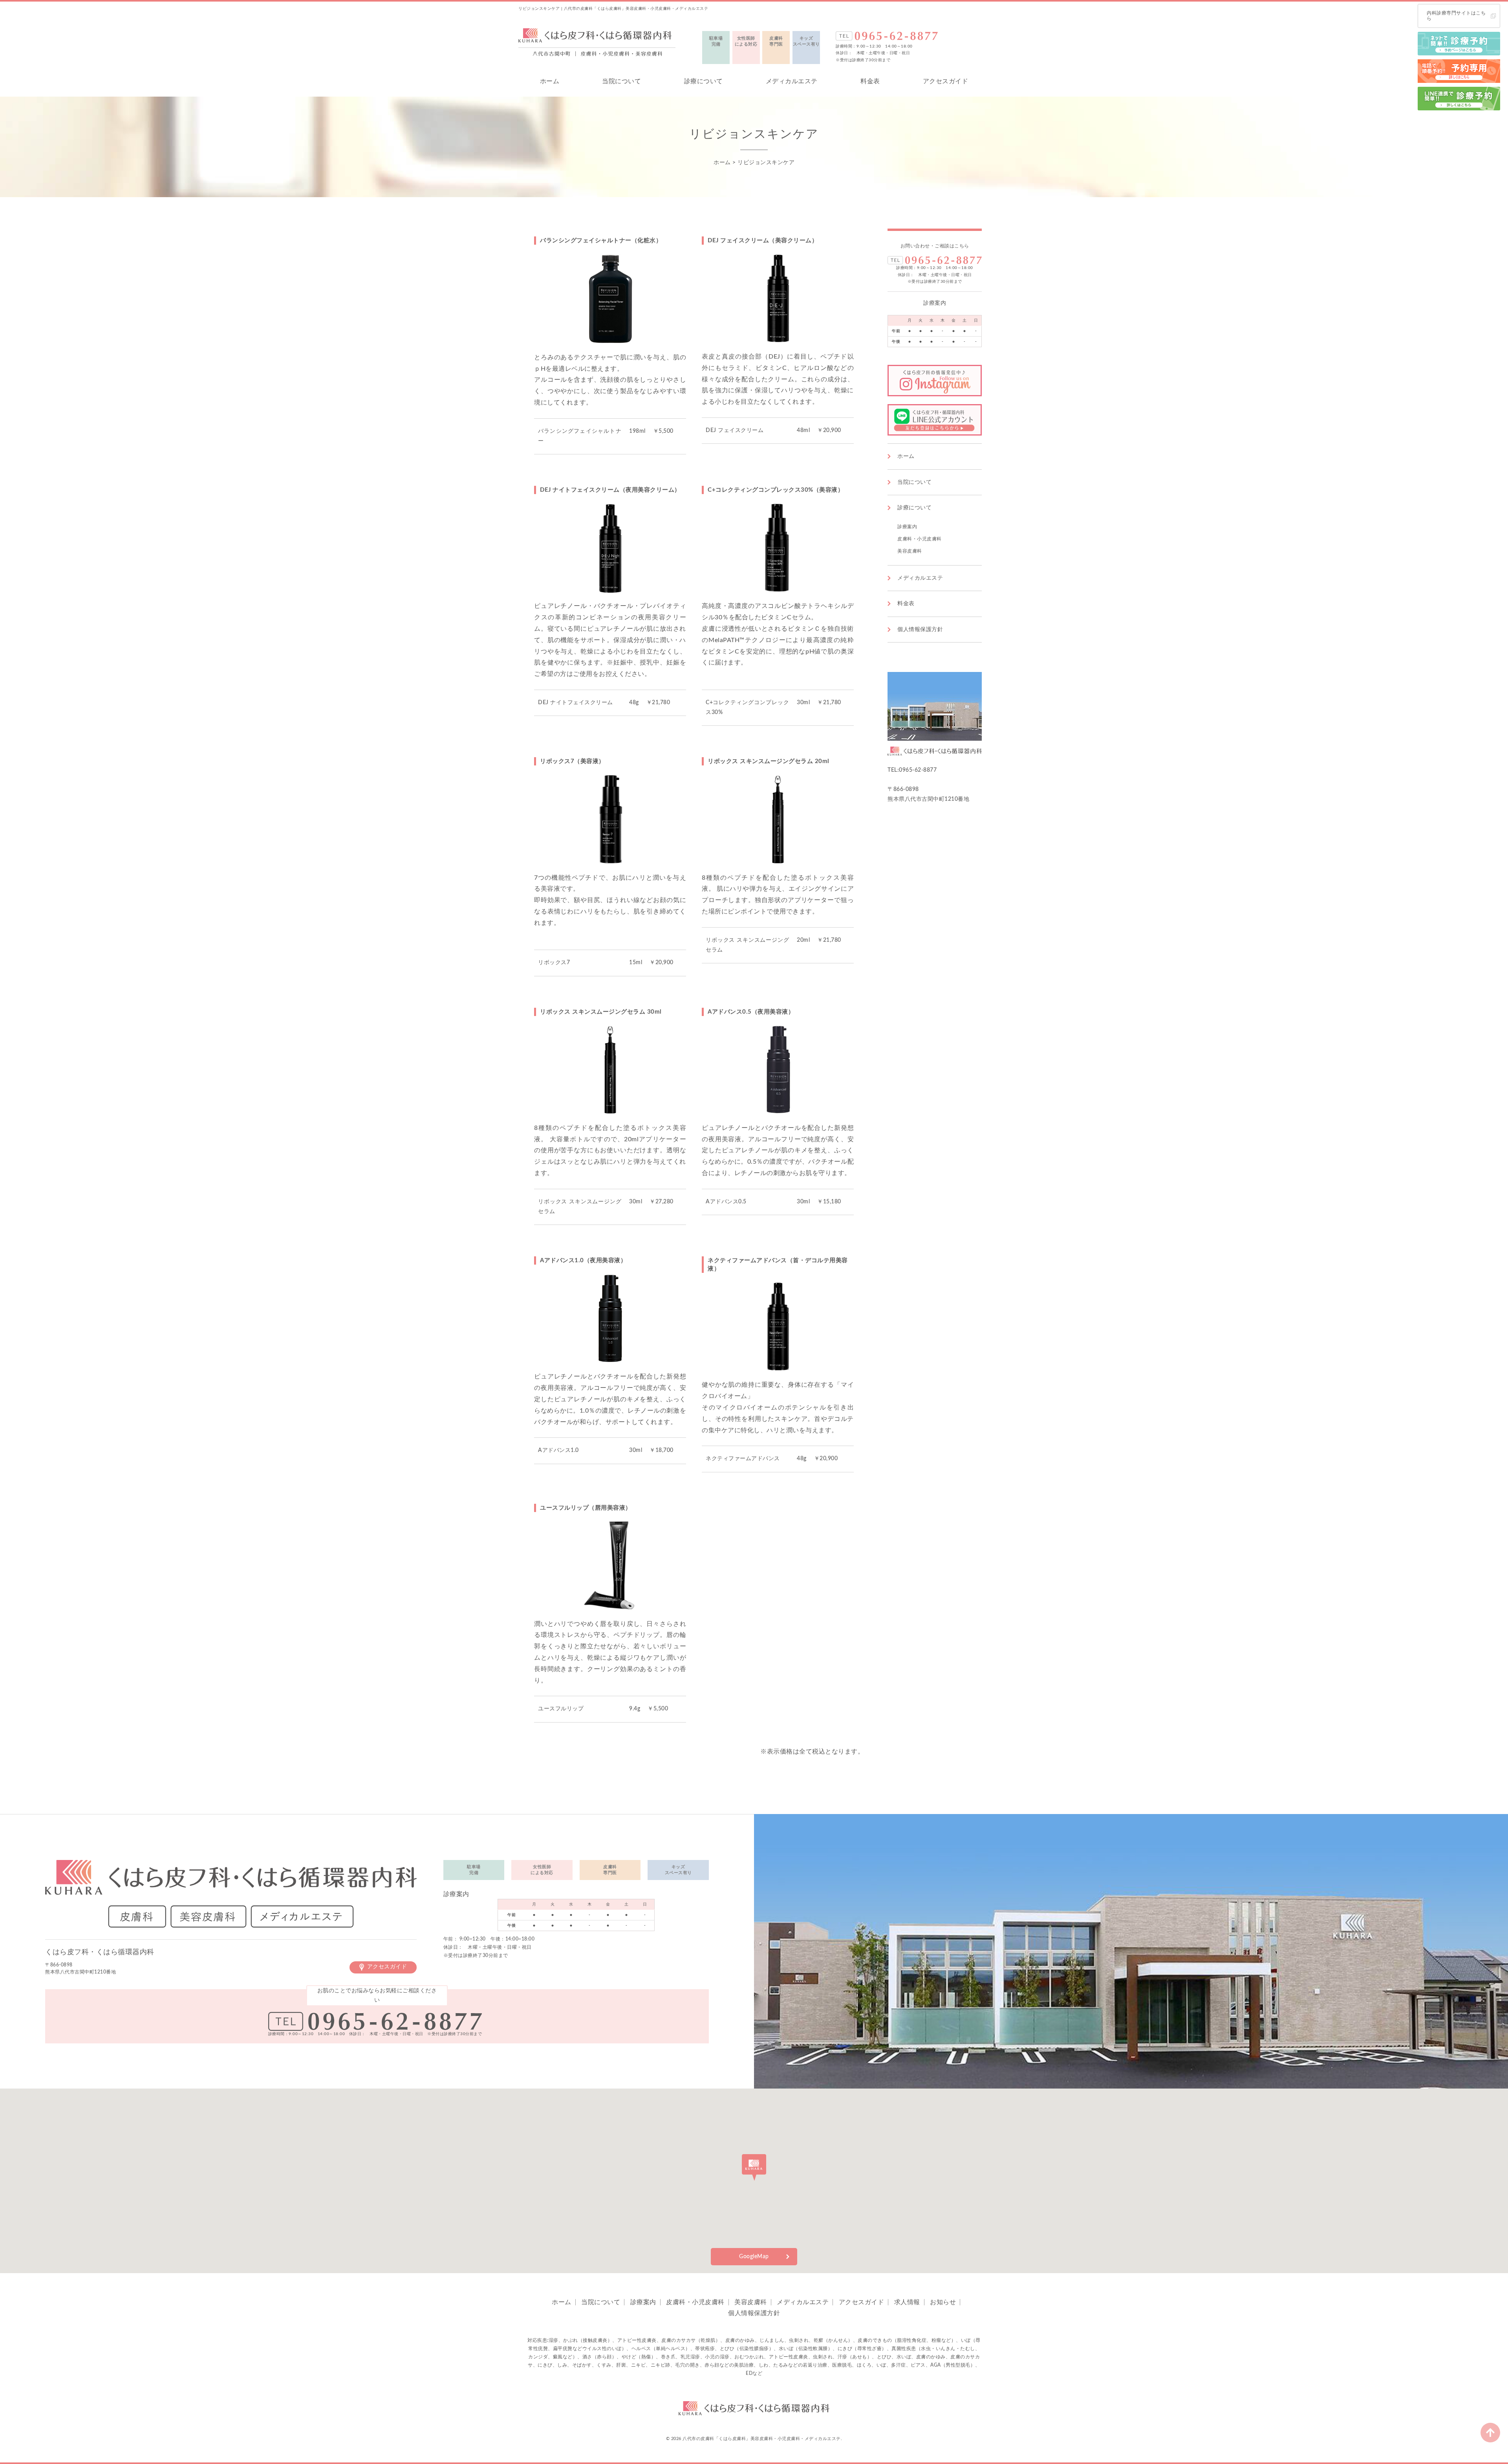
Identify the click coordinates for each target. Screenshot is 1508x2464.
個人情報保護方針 (920, 630)
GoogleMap (754, 2257)
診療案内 (907, 527)
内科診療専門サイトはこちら (1456, 16)
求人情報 (907, 2302)
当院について (621, 81)
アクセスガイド (946, 81)
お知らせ (943, 2302)
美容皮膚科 (910, 551)
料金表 (870, 81)
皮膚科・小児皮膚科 (920, 539)
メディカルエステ (792, 81)
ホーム (550, 81)
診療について (704, 81)
